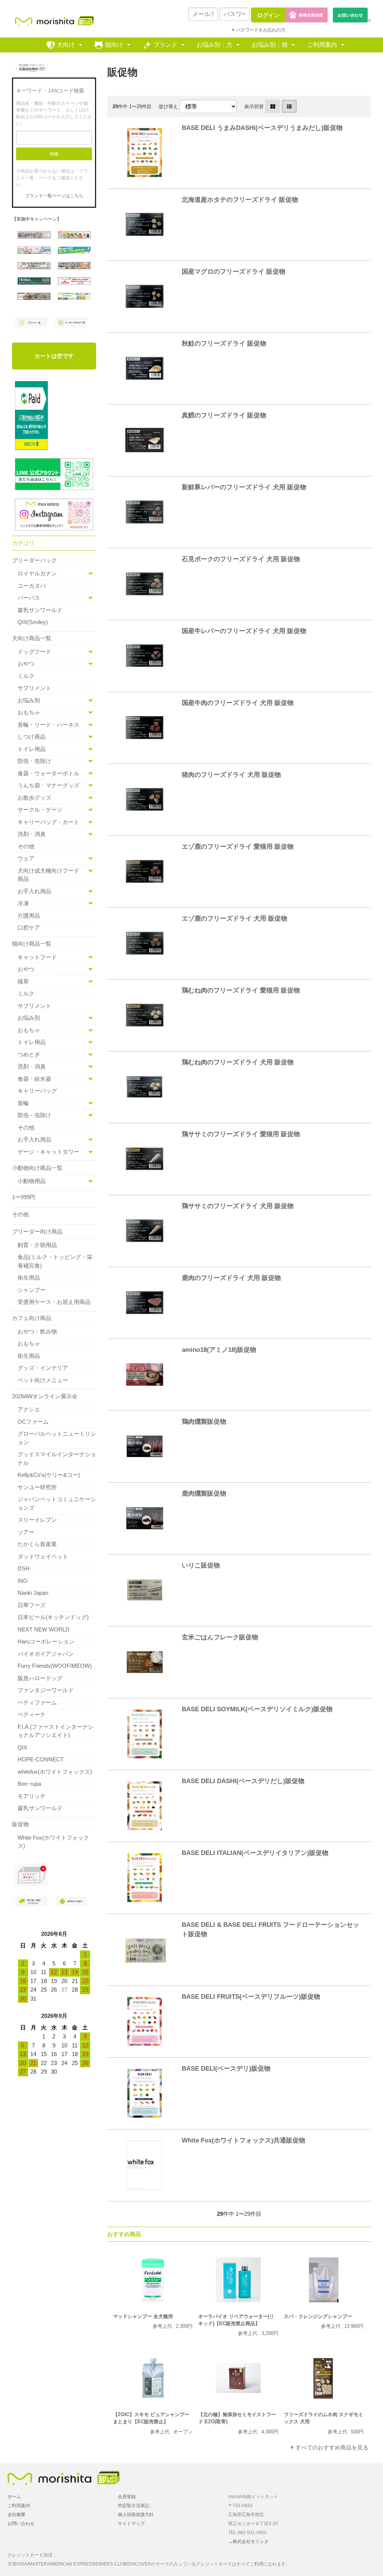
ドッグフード (34, 652)
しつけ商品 (32, 737)
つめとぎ (29, 1054)
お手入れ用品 (34, 891)
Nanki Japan (33, 1593)
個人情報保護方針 (136, 2515)
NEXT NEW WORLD (44, 1629)
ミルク (26, 676)
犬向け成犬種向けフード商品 (48, 875)
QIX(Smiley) (33, 622)
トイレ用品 (32, 749)
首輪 (23, 1103)
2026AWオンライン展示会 (45, 1396)
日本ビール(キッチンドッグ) (53, 1617)
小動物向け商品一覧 (37, 1168)
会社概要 (16, 2515)
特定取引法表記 (134, 2506)
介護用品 (29, 916)
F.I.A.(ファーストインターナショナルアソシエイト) (56, 1731)
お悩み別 (29, 700)
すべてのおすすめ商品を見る (332, 2447)
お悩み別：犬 (214, 45)
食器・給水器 (34, 1079)
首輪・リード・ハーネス (48, 725)
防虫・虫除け (34, 761)
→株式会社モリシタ (248, 2542)
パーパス (29, 598)
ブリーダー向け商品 (37, 1231)
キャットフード (37, 957)
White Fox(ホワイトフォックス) (53, 1842)
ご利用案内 (322, 45)
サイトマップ (131, 2524)
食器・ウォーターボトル (48, 773)
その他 (26, 846)
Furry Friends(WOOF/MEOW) (55, 1666)
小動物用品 (32, 1181)
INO (23, 1581)
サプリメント (34, 688)
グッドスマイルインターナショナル (57, 1459)
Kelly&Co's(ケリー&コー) (49, 1475)
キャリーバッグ (37, 1091)
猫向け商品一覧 (32, 944)
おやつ (26, 664)
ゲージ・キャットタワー (48, 1152)
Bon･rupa (29, 1784)
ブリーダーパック (34, 560)
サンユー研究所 (37, 1487)
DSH (24, 1568)
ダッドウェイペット (43, 1556)
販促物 (20, 1824)
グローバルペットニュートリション (57, 1438)
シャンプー (32, 1290)
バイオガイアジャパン (46, 1654)
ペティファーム (37, 1702)
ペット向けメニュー (43, 1380)
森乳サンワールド (40, 610)
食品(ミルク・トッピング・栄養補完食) (55, 1261)
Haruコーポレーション (46, 1641)
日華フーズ (32, 1605)
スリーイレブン (37, 1520)
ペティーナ (32, 1714)
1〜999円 (24, 1197)
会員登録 (127, 2497)
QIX (22, 1747)
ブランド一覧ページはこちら (54, 196)
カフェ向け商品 (32, 1318)
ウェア (26, 858)
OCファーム (33, 1422)
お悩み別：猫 (270, 45)
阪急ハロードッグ (40, 1678)
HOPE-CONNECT (41, 1759)
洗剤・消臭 (32, 834)
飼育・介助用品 (37, 1245)
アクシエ (29, 1409)
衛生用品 (29, 1278)
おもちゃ (29, 712)
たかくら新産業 (37, 1544)
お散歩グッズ (34, 798)
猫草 (23, 981)
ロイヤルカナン (37, 573)
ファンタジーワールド (46, 1690)
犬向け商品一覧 (32, 638)
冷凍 (23, 903)
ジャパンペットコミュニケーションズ (57, 1503)
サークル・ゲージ (40, 810)
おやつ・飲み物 (37, 1331)
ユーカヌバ (32, 586)
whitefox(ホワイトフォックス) (55, 1772)
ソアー (26, 1532)
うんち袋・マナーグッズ (48, 785)
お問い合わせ (21, 2524)
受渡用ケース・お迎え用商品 (54, 1302)
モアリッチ (32, 1796)
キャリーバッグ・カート (48, 822)
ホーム (14, 2497)
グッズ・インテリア (43, 1368)
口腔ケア (29, 927)
